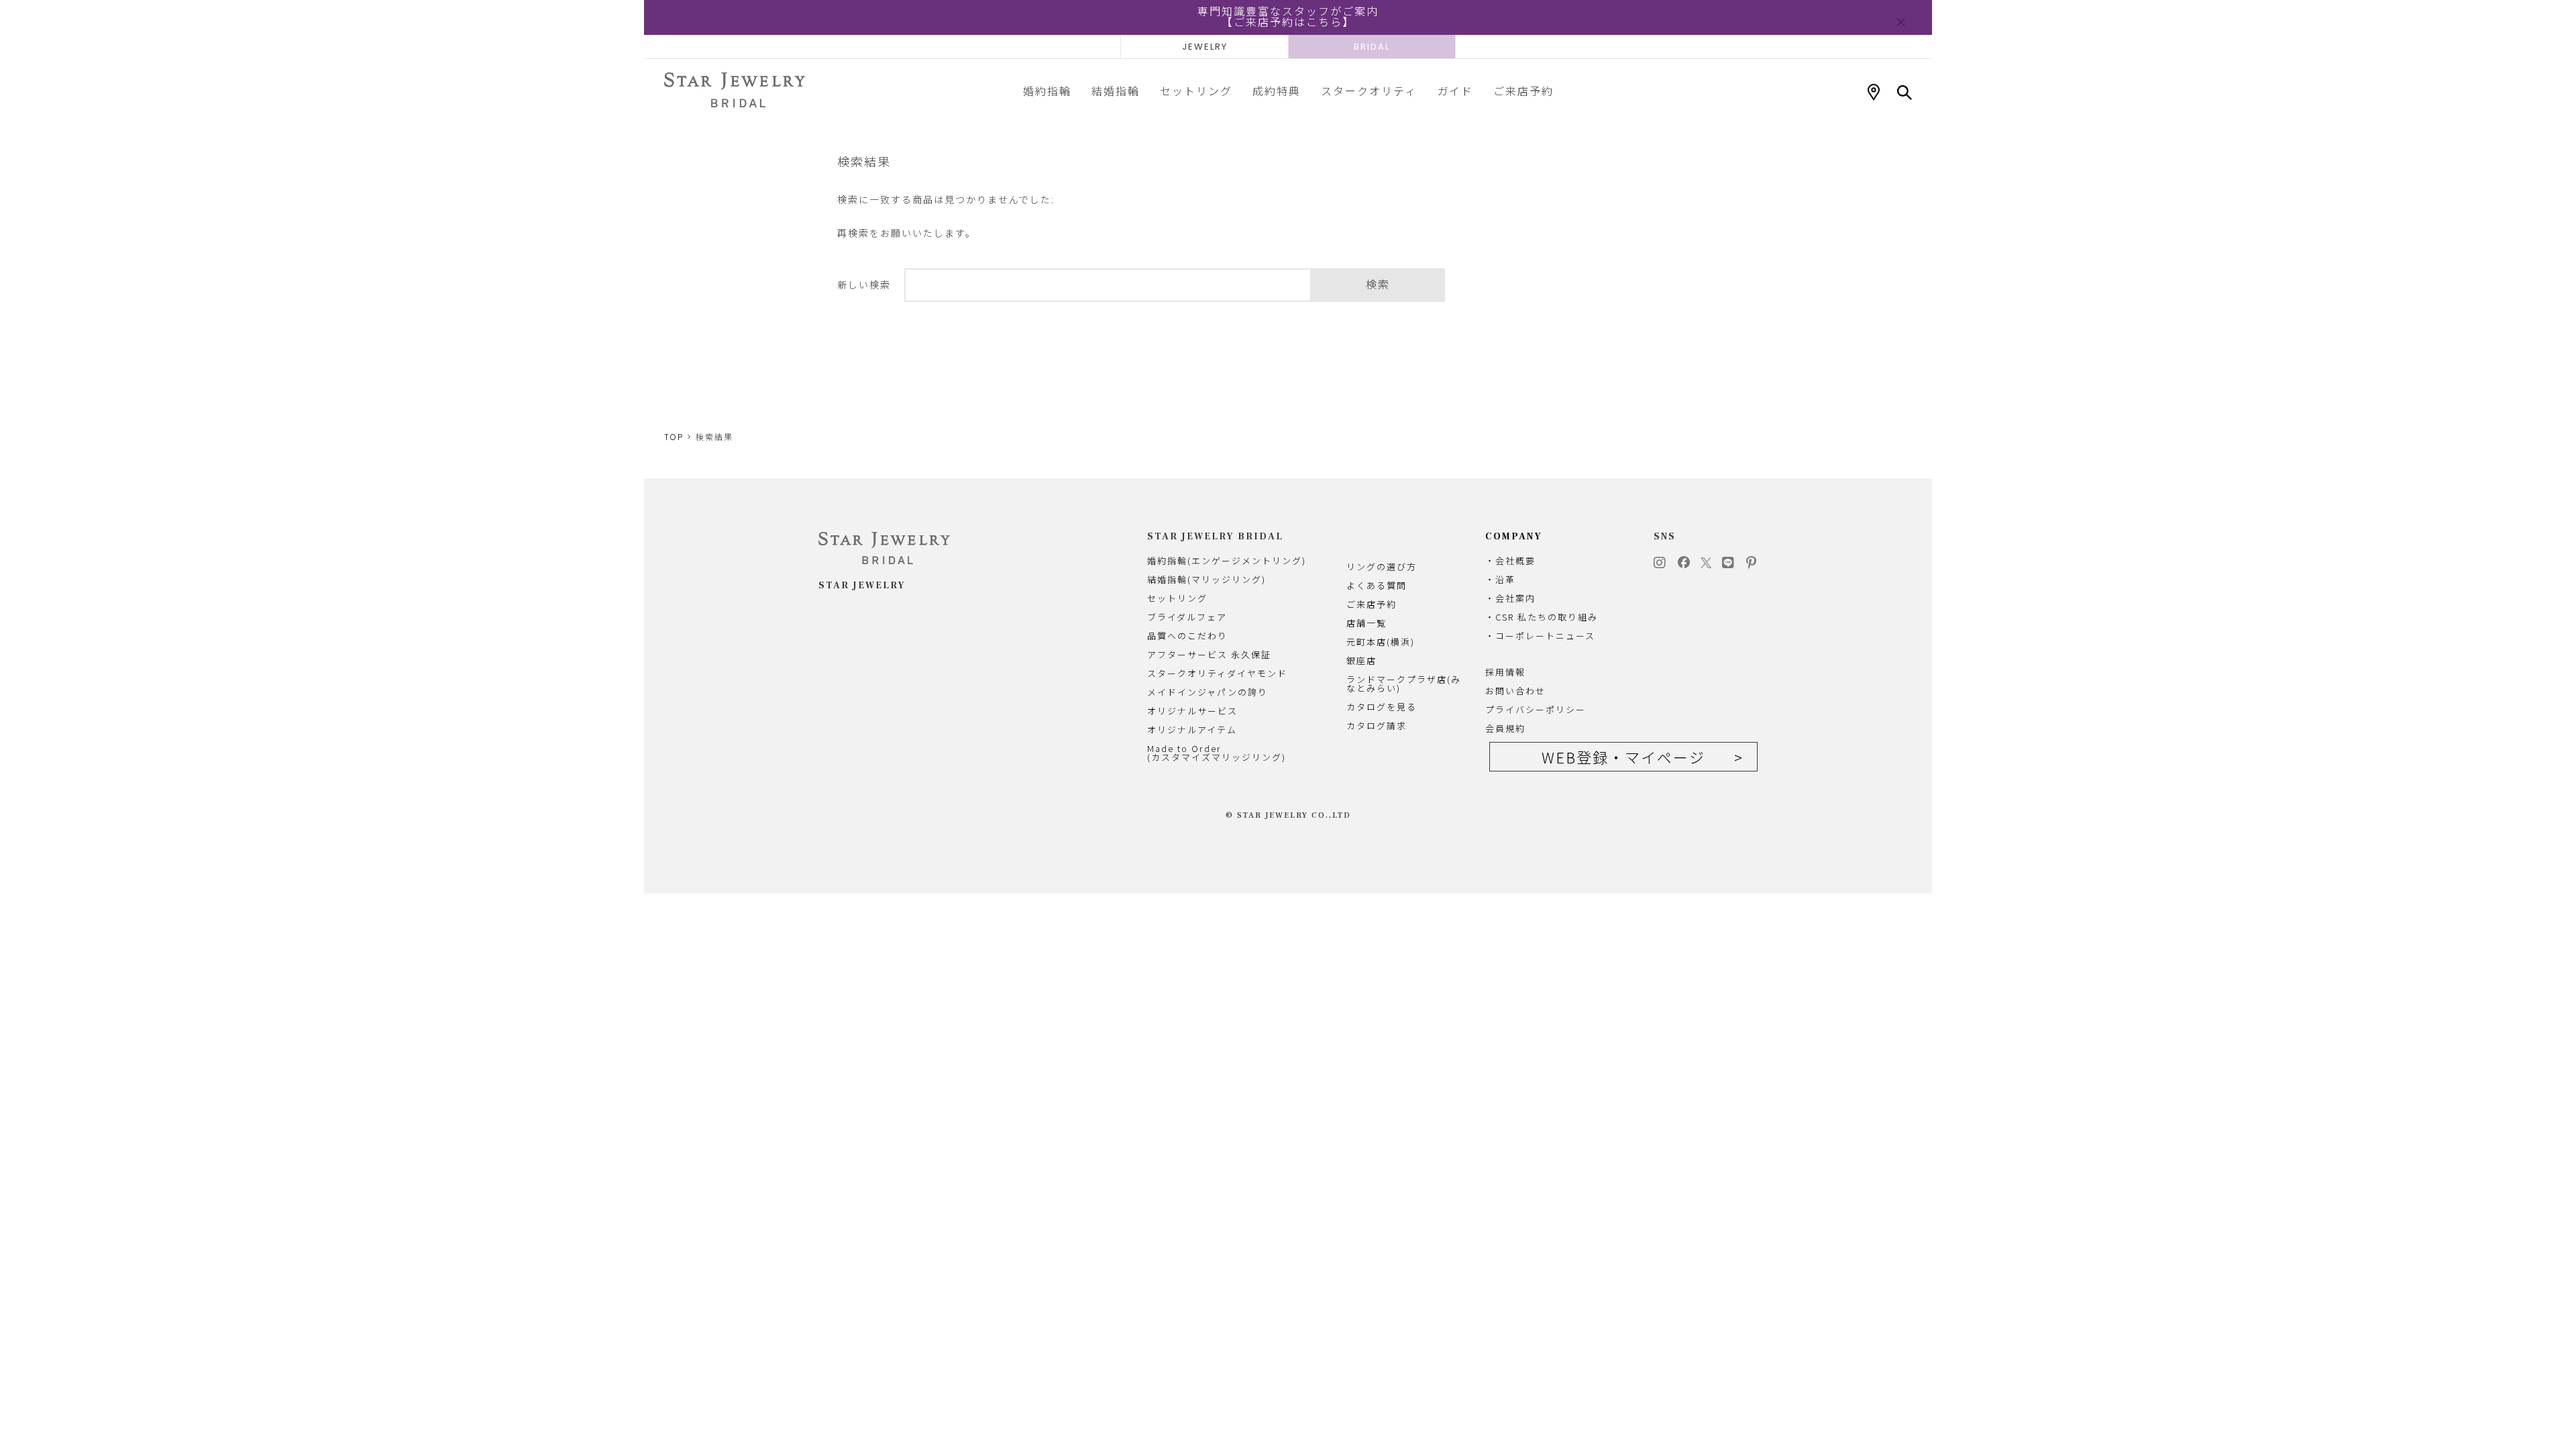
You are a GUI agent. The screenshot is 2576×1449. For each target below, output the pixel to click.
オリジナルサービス (1192, 711)
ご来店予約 (1523, 91)
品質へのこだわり (1187, 636)
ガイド (1455, 91)
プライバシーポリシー (1536, 709)
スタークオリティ (1369, 91)
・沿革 (1500, 579)
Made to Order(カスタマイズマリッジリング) (1217, 753)
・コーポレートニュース (1540, 636)
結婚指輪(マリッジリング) (1206, 579)
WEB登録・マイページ (1623, 757)
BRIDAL (1372, 47)
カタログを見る (1382, 707)
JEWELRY (1205, 47)
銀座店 (1361, 660)
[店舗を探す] (1874, 93)
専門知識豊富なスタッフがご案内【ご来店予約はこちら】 (1288, 17)
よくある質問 (1377, 585)
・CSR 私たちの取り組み (1542, 617)
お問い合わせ (1515, 691)
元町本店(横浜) (1381, 642)
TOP (674, 437)
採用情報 (1505, 672)
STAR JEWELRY (862, 586)
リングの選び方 (1382, 567)
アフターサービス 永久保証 (1209, 654)
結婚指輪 (1116, 91)
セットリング (1196, 91)
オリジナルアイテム (1192, 730)
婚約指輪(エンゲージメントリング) (1227, 560)
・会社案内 (1510, 598)
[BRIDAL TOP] (735, 91)
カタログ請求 (1377, 726)
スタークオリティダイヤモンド (1217, 673)
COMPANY (1514, 537)
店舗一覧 (1366, 623)
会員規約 (1505, 728)
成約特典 (1277, 91)
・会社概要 (1510, 560)
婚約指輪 (1047, 91)
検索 (1378, 285)
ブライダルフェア (1187, 617)
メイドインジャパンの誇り (1207, 692)
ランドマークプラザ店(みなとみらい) (1404, 684)
